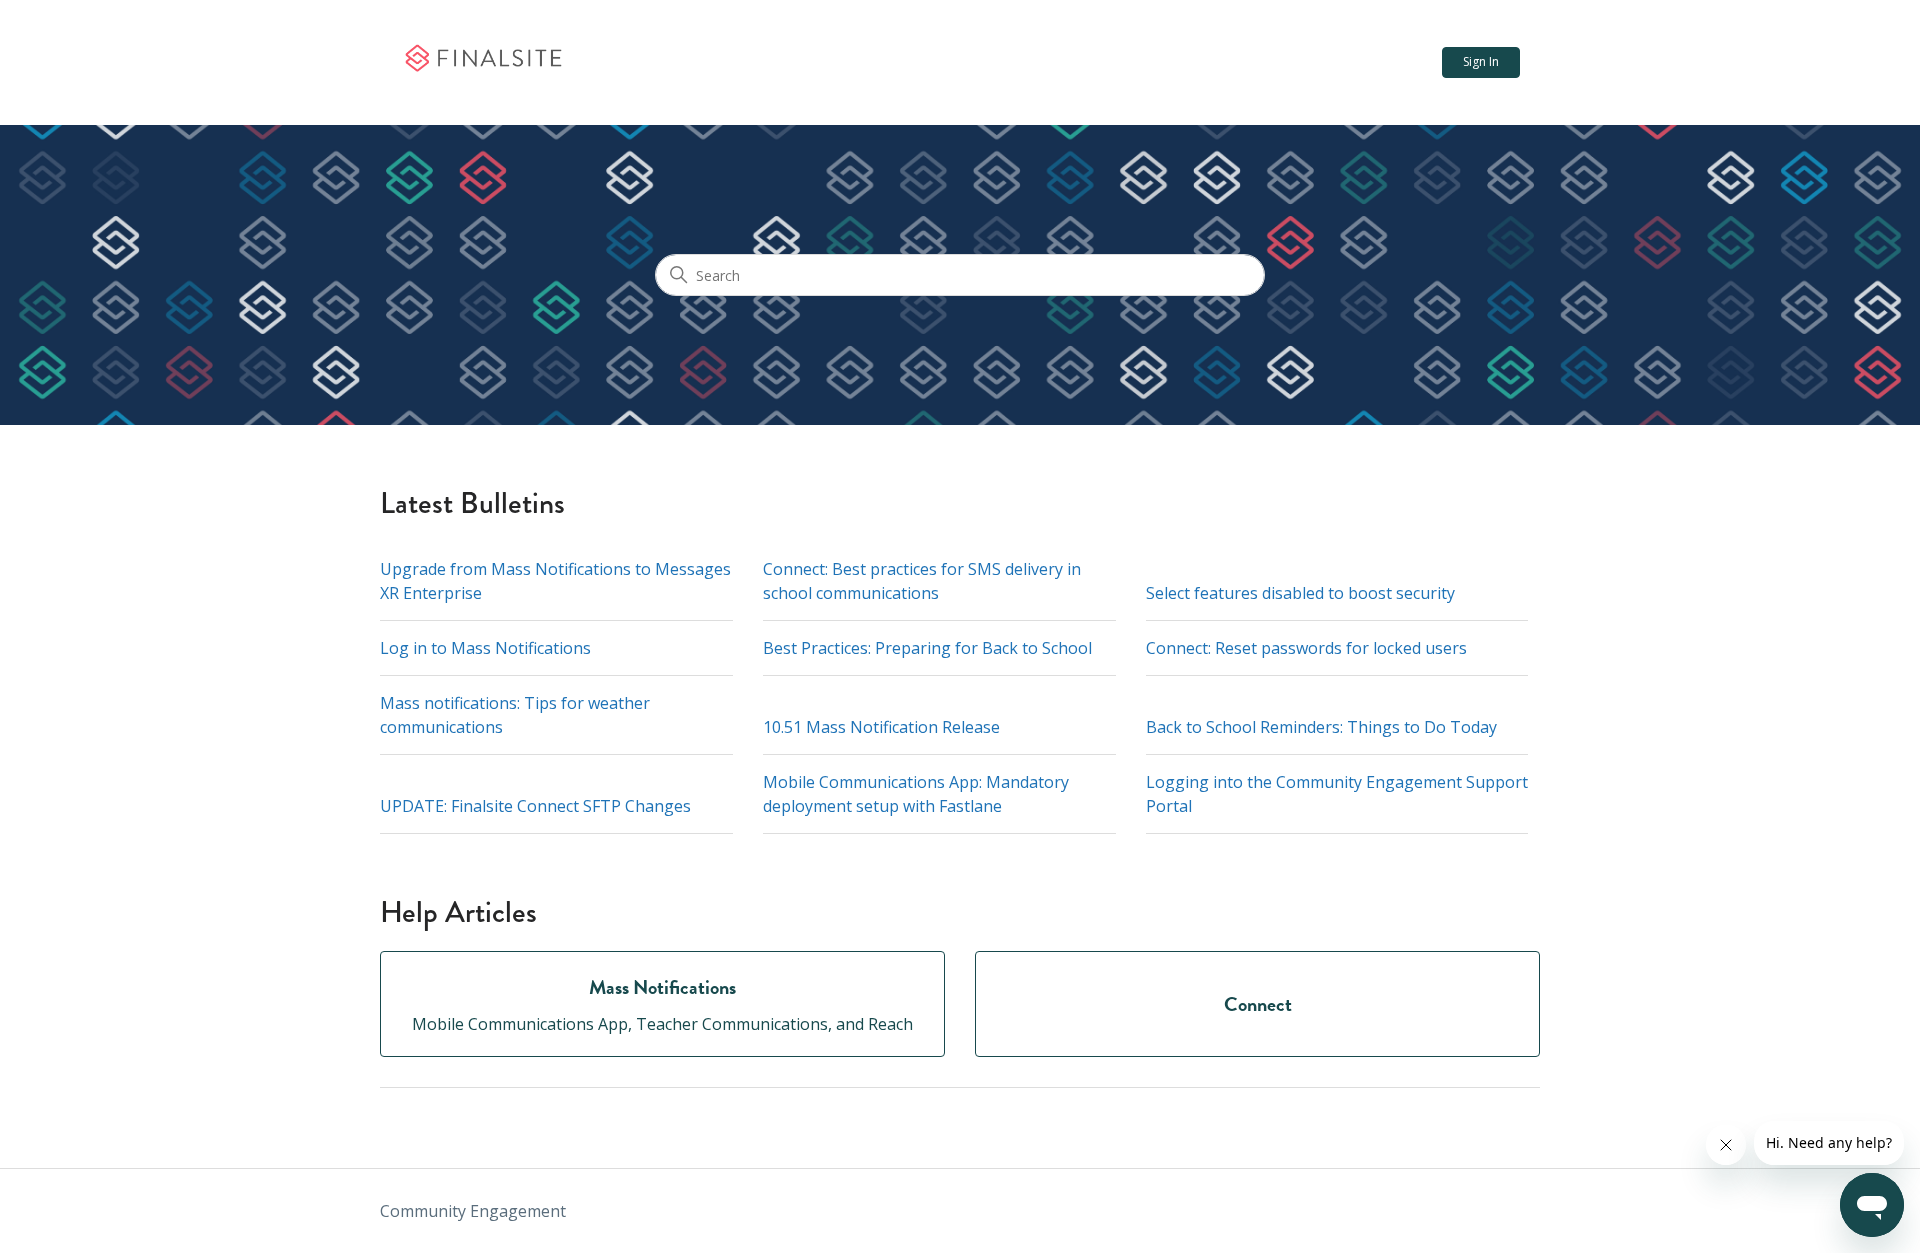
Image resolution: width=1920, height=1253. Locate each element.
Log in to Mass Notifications (485, 648)
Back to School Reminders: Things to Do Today (1321, 727)
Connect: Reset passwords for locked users (1306, 648)
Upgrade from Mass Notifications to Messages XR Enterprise (555, 581)
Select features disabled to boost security (1300, 593)
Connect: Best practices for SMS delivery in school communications (922, 581)
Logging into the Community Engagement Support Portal (1337, 794)
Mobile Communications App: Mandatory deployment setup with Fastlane (916, 794)
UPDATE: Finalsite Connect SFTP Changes (535, 806)
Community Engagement (473, 1211)
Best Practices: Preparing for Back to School (927, 648)
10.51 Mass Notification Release (881, 727)
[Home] (482, 63)
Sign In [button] (1481, 61)
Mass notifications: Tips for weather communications (515, 715)
